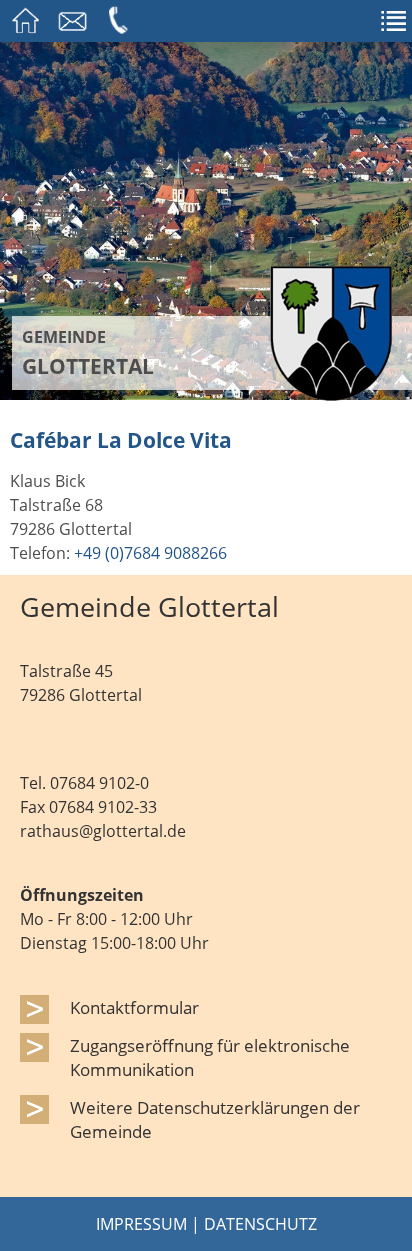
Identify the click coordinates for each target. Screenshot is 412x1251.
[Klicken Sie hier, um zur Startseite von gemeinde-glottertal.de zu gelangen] (331, 395)
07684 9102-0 (99, 783)
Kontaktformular (134, 1007)
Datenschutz (260, 1224)
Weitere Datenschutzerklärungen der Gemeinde (215, 1119)
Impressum (141, 1224)
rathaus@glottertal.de (103, 831)
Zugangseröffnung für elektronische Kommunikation (210, 1057)
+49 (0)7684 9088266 (150, 553)
